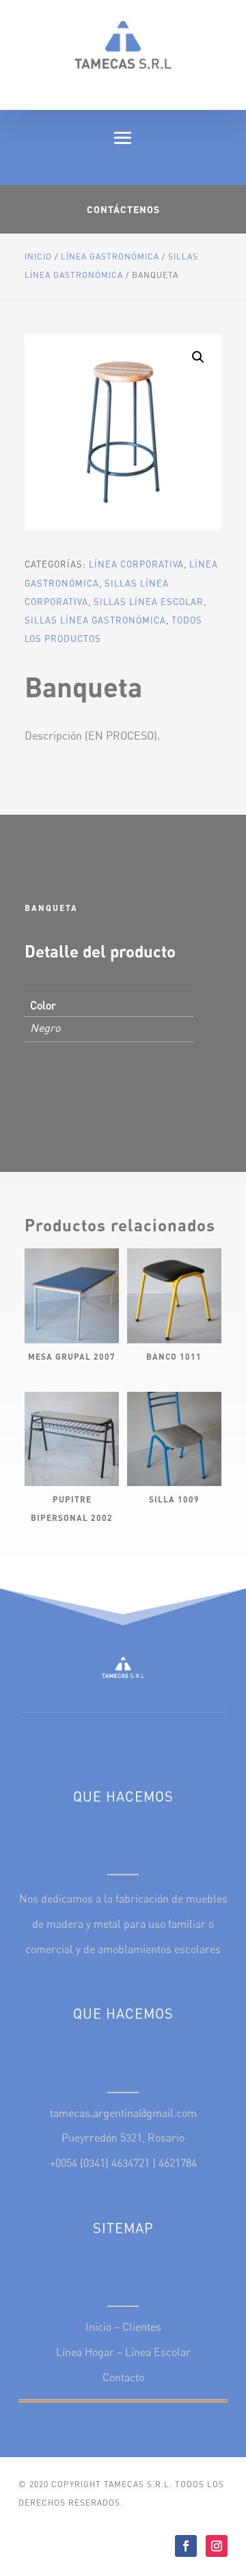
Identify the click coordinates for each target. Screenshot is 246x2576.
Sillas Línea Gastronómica (95, 620)
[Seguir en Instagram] (217, 2546)
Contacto (123, 2377)
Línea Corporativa (136, 564)
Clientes (142, 2327)
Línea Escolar (158, 2352)
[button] (198, 357)
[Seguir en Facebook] (186, 2546)
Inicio (38, 256)
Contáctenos (123, 209)
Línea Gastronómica (110, 256)
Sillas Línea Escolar (149, 602)
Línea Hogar (85, 2352)
